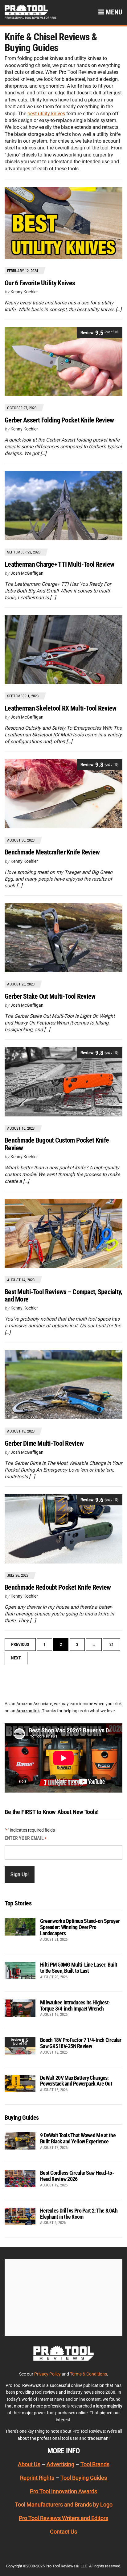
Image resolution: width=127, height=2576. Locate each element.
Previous (20, 1644)
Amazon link (28, 1711)
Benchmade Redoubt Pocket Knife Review (58, 1587)
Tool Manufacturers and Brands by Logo (64, 2505)
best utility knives (46, 114)
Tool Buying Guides (84, 2478)
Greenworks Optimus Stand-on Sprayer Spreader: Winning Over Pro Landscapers (80, 1927)
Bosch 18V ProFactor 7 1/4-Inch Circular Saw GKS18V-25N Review (81, 2043)
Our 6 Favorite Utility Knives (40, 283)
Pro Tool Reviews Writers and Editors (63, 2518)
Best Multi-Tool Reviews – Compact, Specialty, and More (63, 1296)
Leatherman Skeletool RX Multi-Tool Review (60, 708)
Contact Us (63, 2532)
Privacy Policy (47, 2374)
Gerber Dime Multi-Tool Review (44, 1443)
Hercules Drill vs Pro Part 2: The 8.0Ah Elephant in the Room (79, 2214)
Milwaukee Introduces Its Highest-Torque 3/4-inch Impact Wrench (75, 2005)
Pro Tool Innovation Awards (63, 2491)
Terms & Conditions (88, 2374)
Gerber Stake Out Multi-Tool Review (50, 996)
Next (16, 1658)
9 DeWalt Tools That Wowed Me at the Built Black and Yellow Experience (78, 2138)
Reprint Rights (37, 2478)
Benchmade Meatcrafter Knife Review (52, 852)
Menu (113, 12)
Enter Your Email (26, 1838)
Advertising (60, 2464)
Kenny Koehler (24, 292)
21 (112, 1644)
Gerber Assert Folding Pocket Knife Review (59, 420)
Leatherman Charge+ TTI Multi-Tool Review (59, 564)
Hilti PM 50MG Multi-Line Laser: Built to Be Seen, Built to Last (79, 1968)
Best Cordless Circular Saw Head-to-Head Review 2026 (77, 2176)
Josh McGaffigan (27, 573)
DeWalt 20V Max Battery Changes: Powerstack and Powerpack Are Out (76, 2081)
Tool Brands (95, 2464)
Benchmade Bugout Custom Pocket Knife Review (57, 1144)
